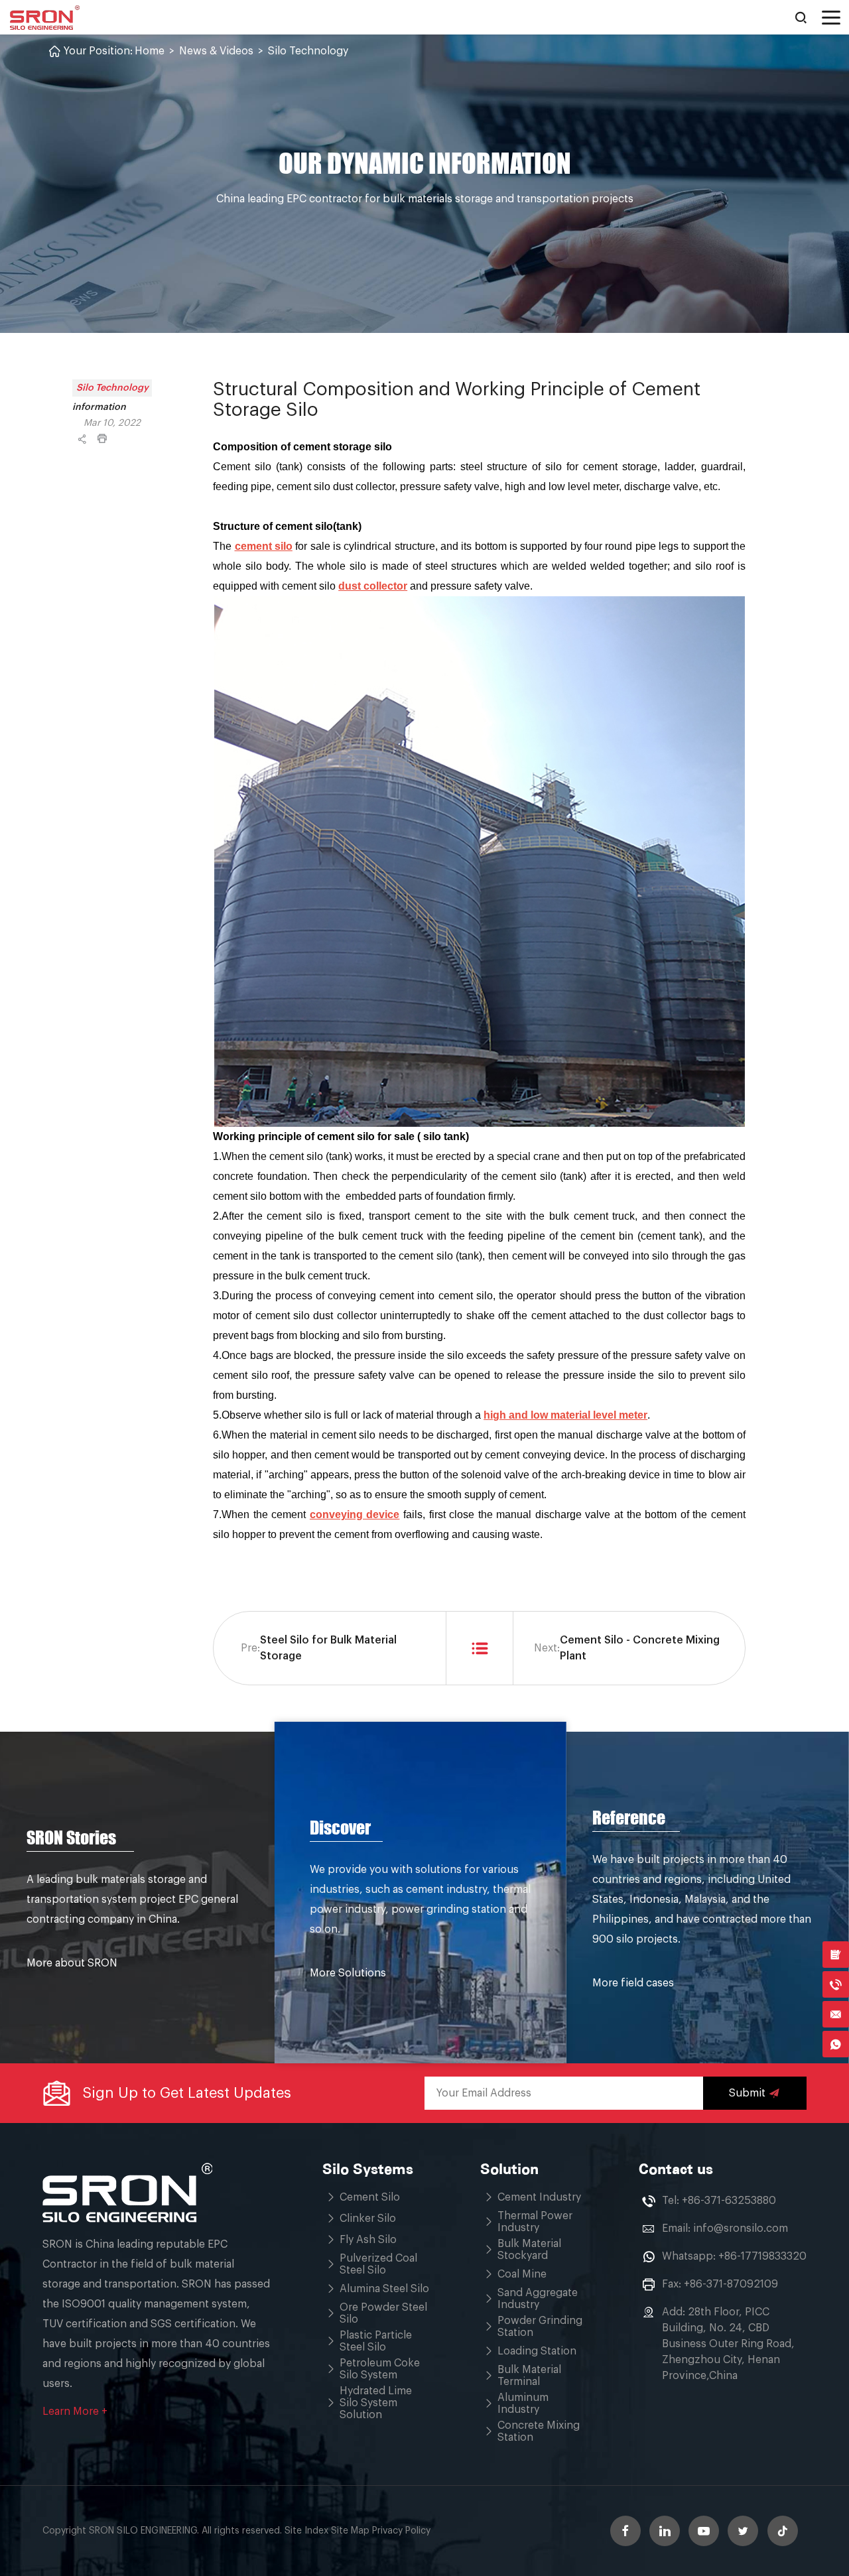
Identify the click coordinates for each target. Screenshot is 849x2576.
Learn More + (75, 2412)
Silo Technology (308, 51)
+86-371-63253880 (729, 2201)
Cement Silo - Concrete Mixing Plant (640, 1648)
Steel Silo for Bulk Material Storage (328, 1648)
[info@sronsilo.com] (836, 2014)
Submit (747, 2093)
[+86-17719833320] (836, 2044)
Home (150, 51)
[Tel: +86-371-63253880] (836, 1984)
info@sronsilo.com (741, 2228)
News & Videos (216, 51)
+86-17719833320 (762, 2256)
